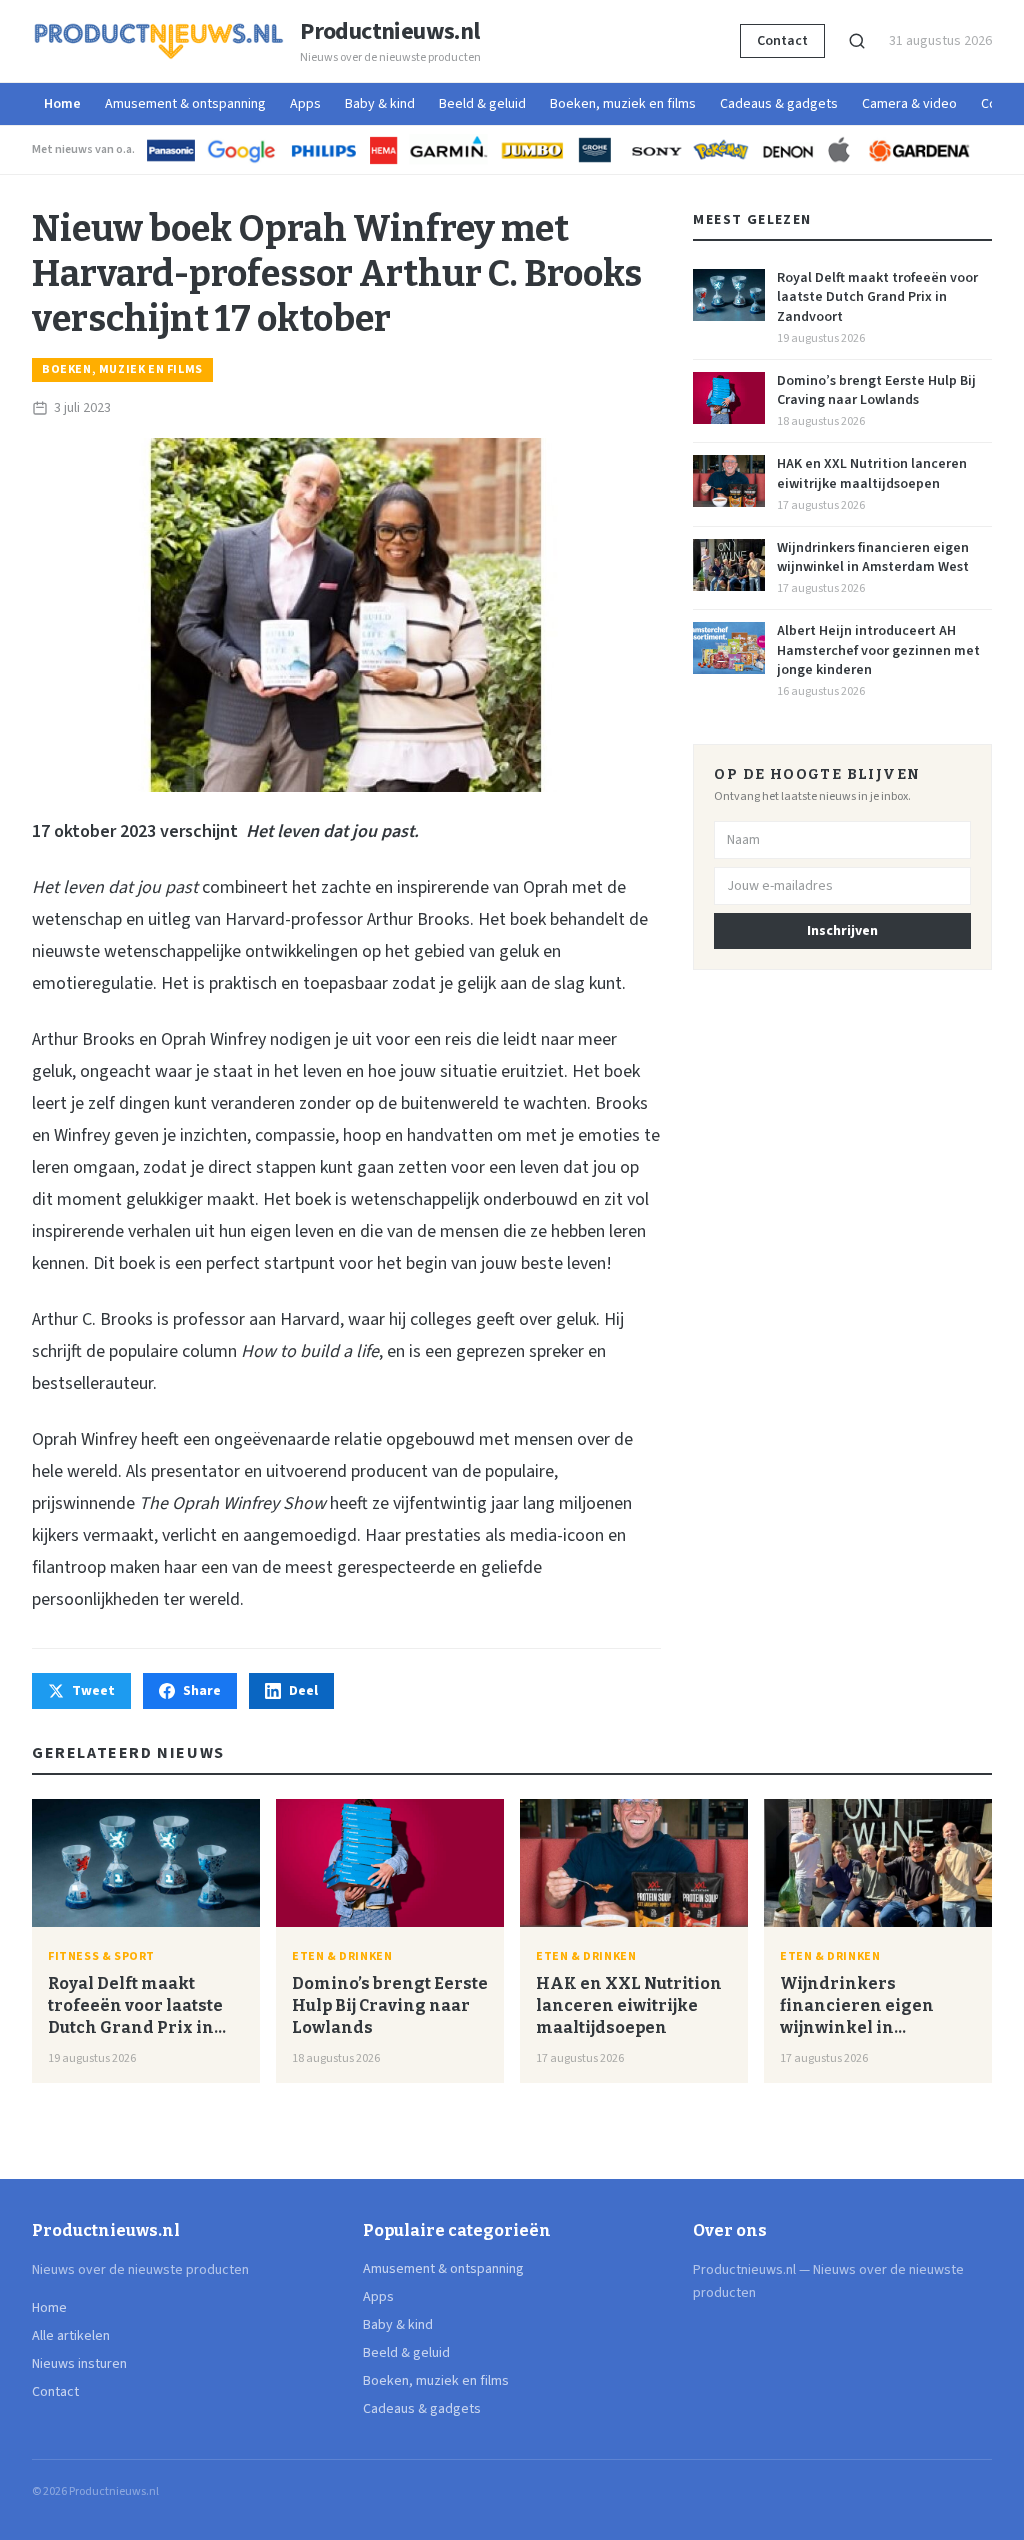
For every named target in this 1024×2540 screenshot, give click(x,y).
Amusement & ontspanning (185, 104)
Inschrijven (842, 931)
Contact (782, 41)
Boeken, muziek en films (623, 104)
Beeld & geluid (482, 104)
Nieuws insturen (79, 2364)
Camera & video (909, 104)
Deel (303, 1691)
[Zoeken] (857, 41)
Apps (305, 104)
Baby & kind (380, 104)
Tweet (93, 1691)
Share (202, 1691)
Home (62, 104)
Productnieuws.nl (389, 32)
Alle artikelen (71, 2336)
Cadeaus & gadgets (779, 104)
